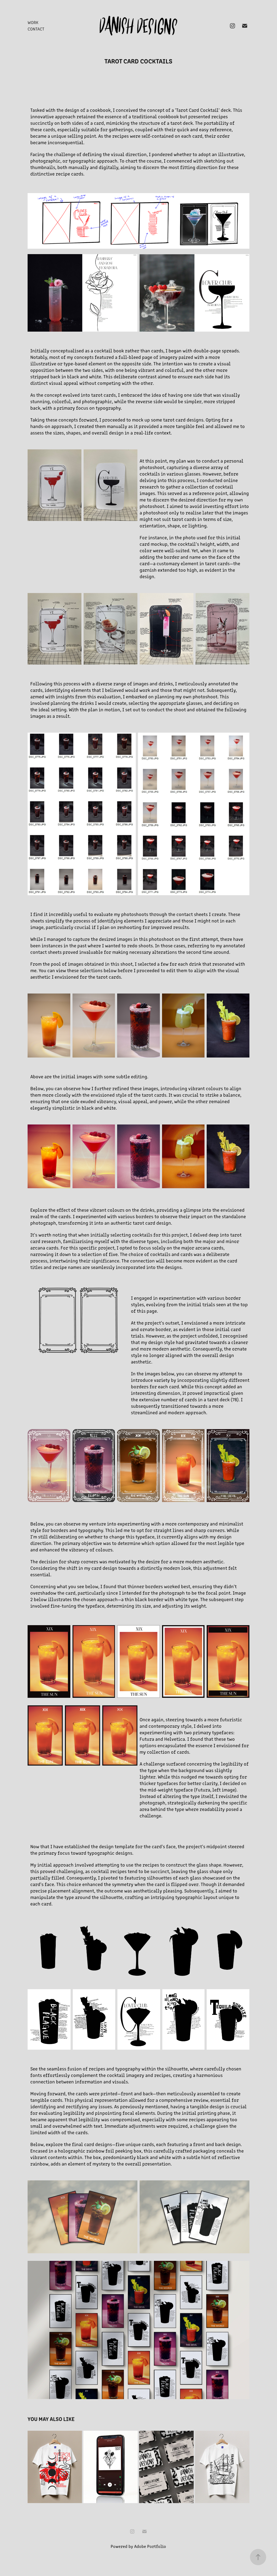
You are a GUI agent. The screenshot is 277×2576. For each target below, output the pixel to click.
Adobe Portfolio (150, 2546)
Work (33, 22)
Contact (36, 29)
